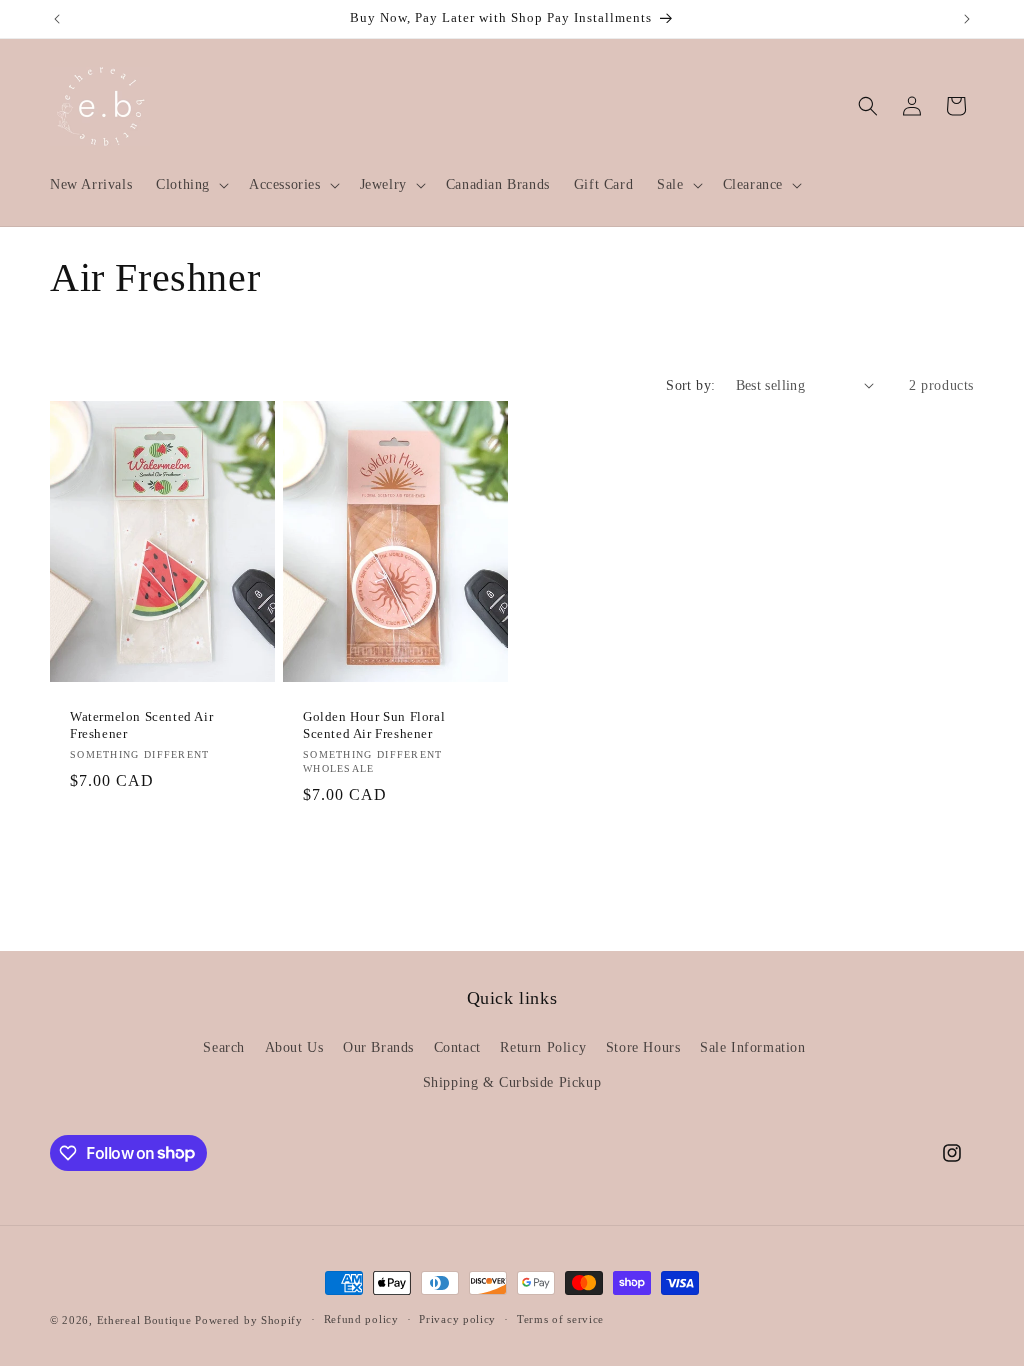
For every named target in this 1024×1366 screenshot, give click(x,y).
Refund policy (361, 1319)
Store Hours (643, 1047)
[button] (190, 185)
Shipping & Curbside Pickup (512, 1082)
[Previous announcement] (57, 19)
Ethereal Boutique (144, 1320)
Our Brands (378, 1047)
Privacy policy (457, 1319)
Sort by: (690, 385)
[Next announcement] (967, 19)
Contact (457, 1047)
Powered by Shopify (249, 1320)
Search (224, 1047)
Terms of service (560, 1319)
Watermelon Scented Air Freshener (141, 725)
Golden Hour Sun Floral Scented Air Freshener (374, 725)
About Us (294, 1047)
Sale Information (753, 1047)
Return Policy (543, 1047)
